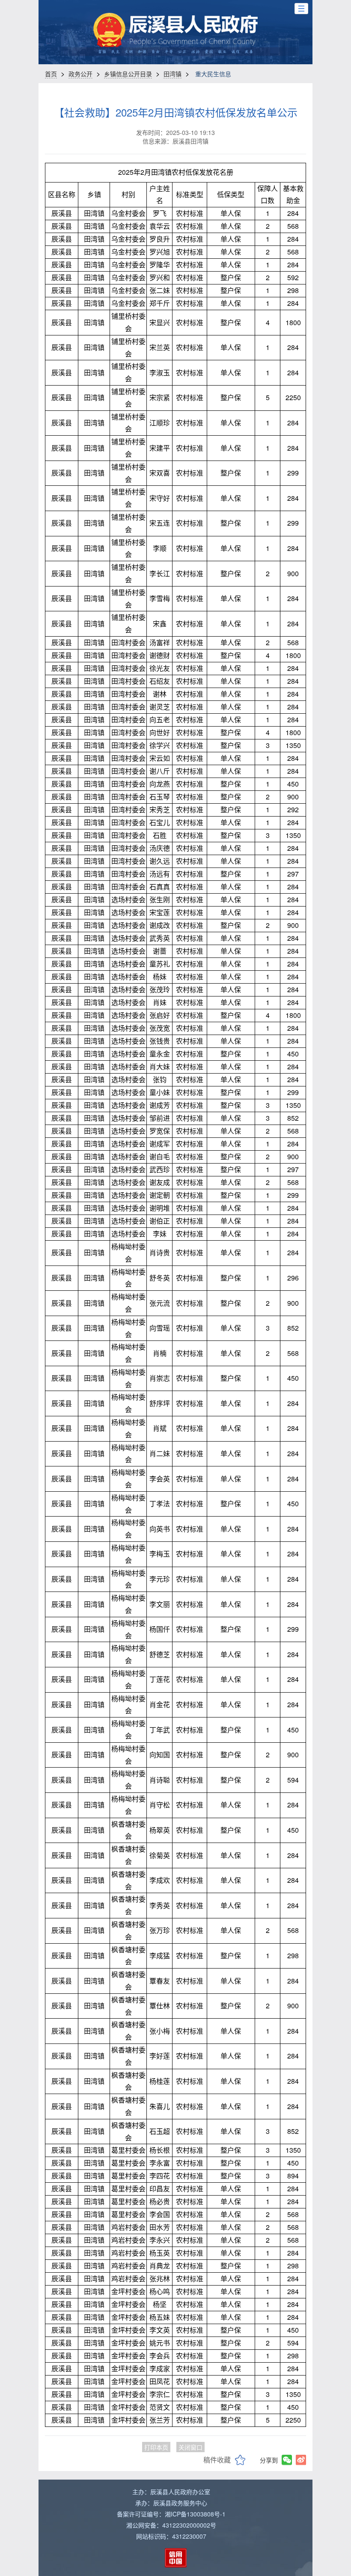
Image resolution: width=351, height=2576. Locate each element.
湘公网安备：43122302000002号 (171, 2525)
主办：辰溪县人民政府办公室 (171, 2492)
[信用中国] (176, 2558)
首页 (51, 74)
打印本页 (156, 2447)
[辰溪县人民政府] (175, 30)
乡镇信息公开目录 (128, 74)
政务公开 (80, 74)
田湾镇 (173, 74)
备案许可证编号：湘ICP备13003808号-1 (171, 2514)
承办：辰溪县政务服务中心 (171, 2503)
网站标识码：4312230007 (171, 2536)
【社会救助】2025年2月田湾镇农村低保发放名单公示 (176, 112)
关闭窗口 (190, 2447)
